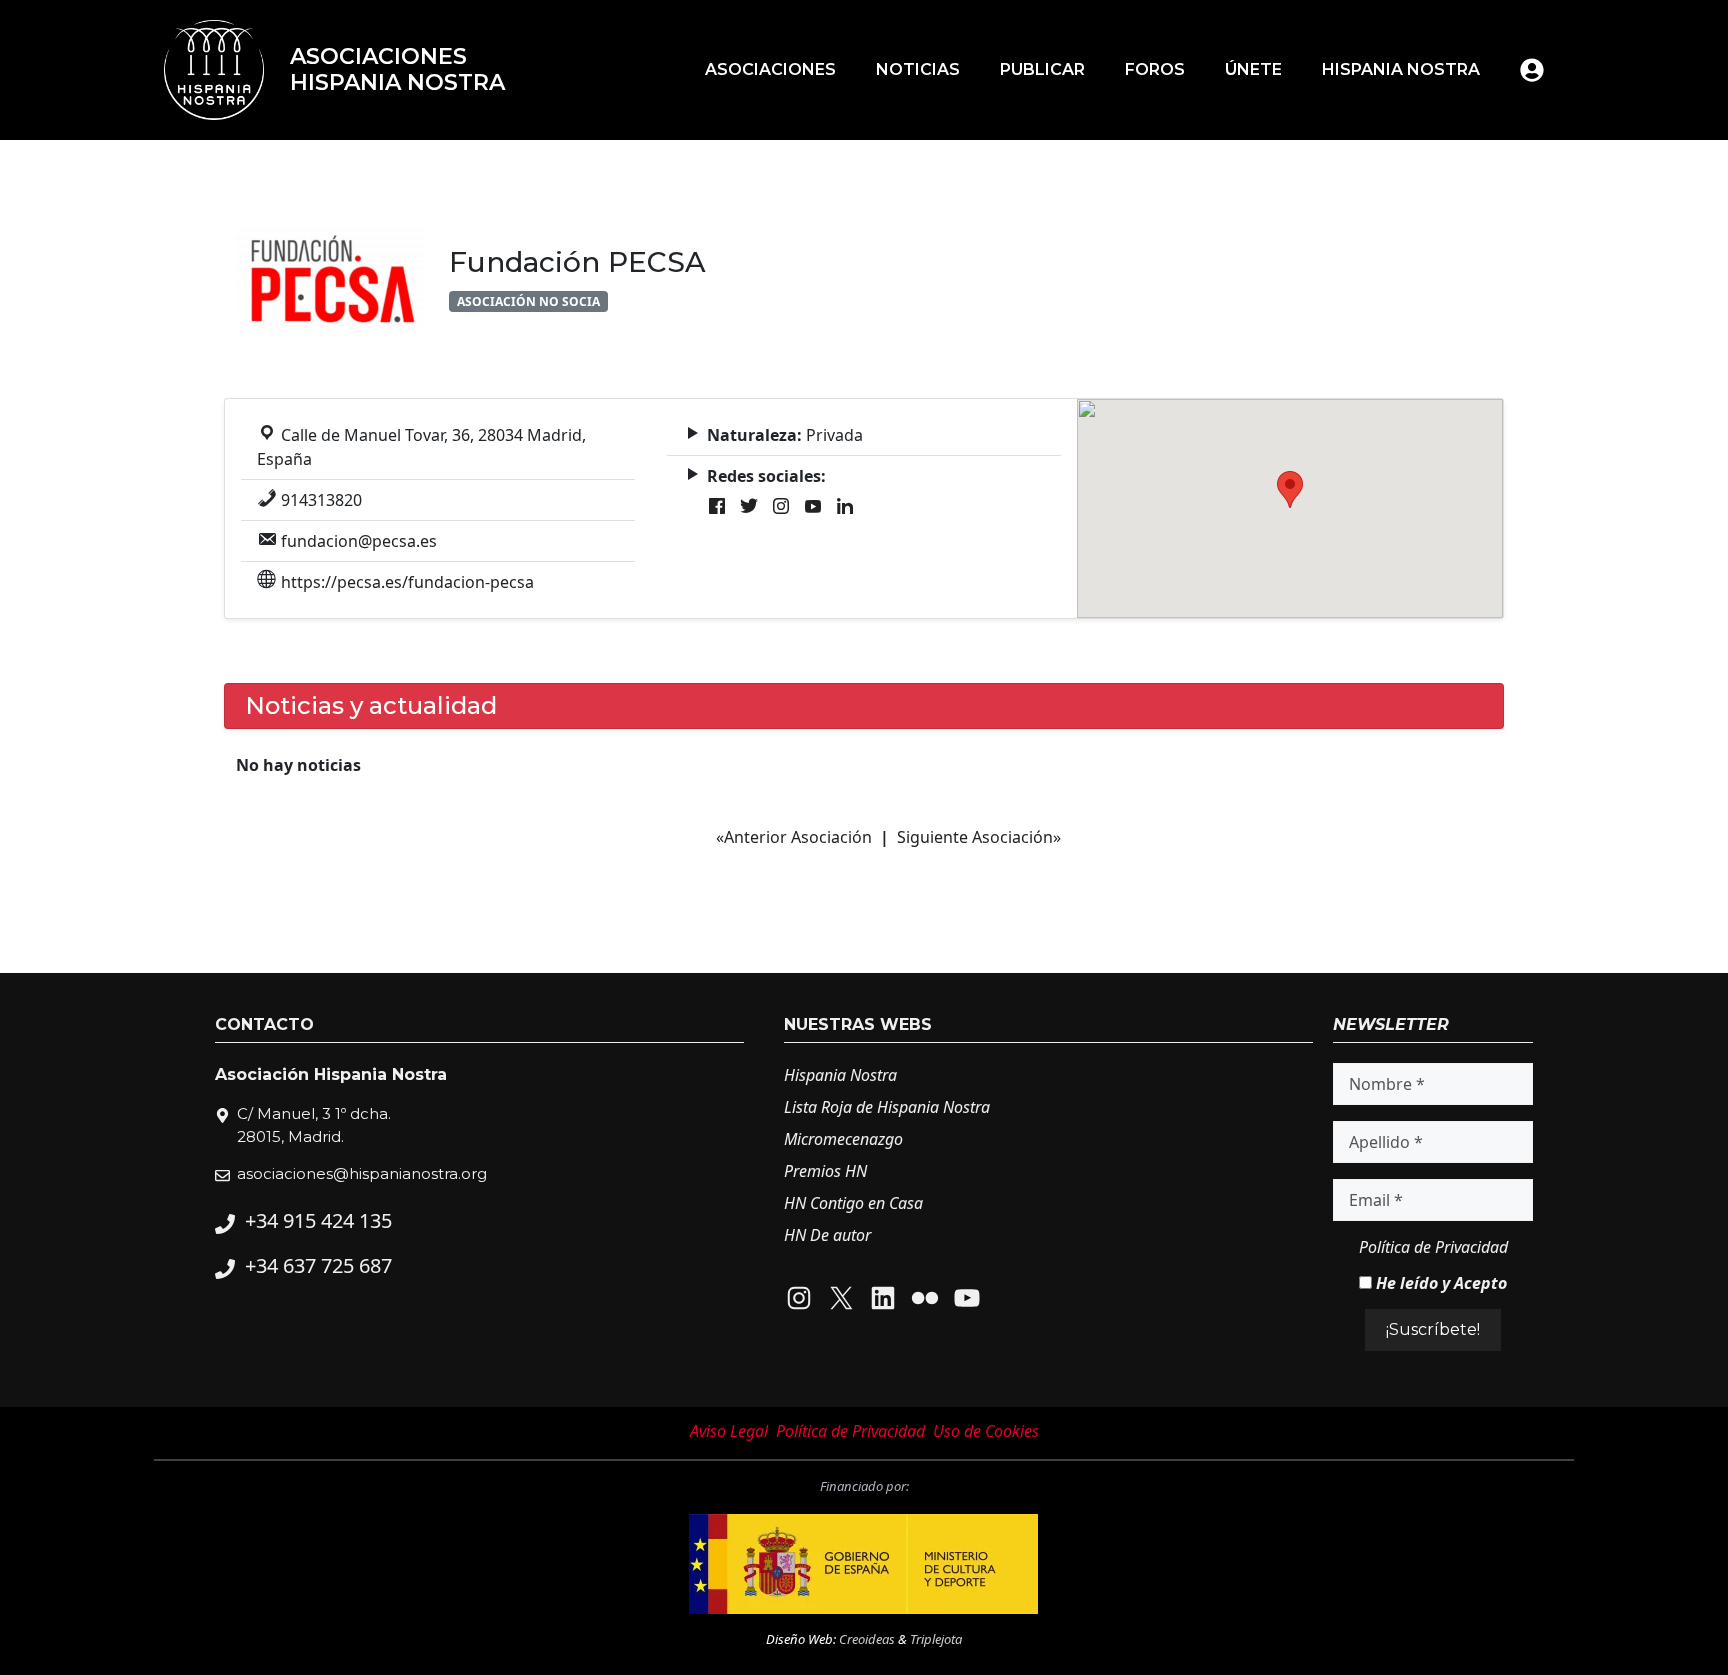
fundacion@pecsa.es (359, 541)
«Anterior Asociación (794, 837)
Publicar (1042, 69)
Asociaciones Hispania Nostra (397, 69)
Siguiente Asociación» (979, 837)
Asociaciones (770, 69)
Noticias (918, 69)
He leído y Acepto (1439, 1283)
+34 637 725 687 (318, 1265)
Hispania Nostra (1401, 69)
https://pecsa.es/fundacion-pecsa (407, 582)
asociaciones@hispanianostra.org (362, 1173)
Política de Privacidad (1433, 1247)
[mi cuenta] (1532, 70)
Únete (1253, 69)
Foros (1155, 69)
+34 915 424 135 (318, 1220)
